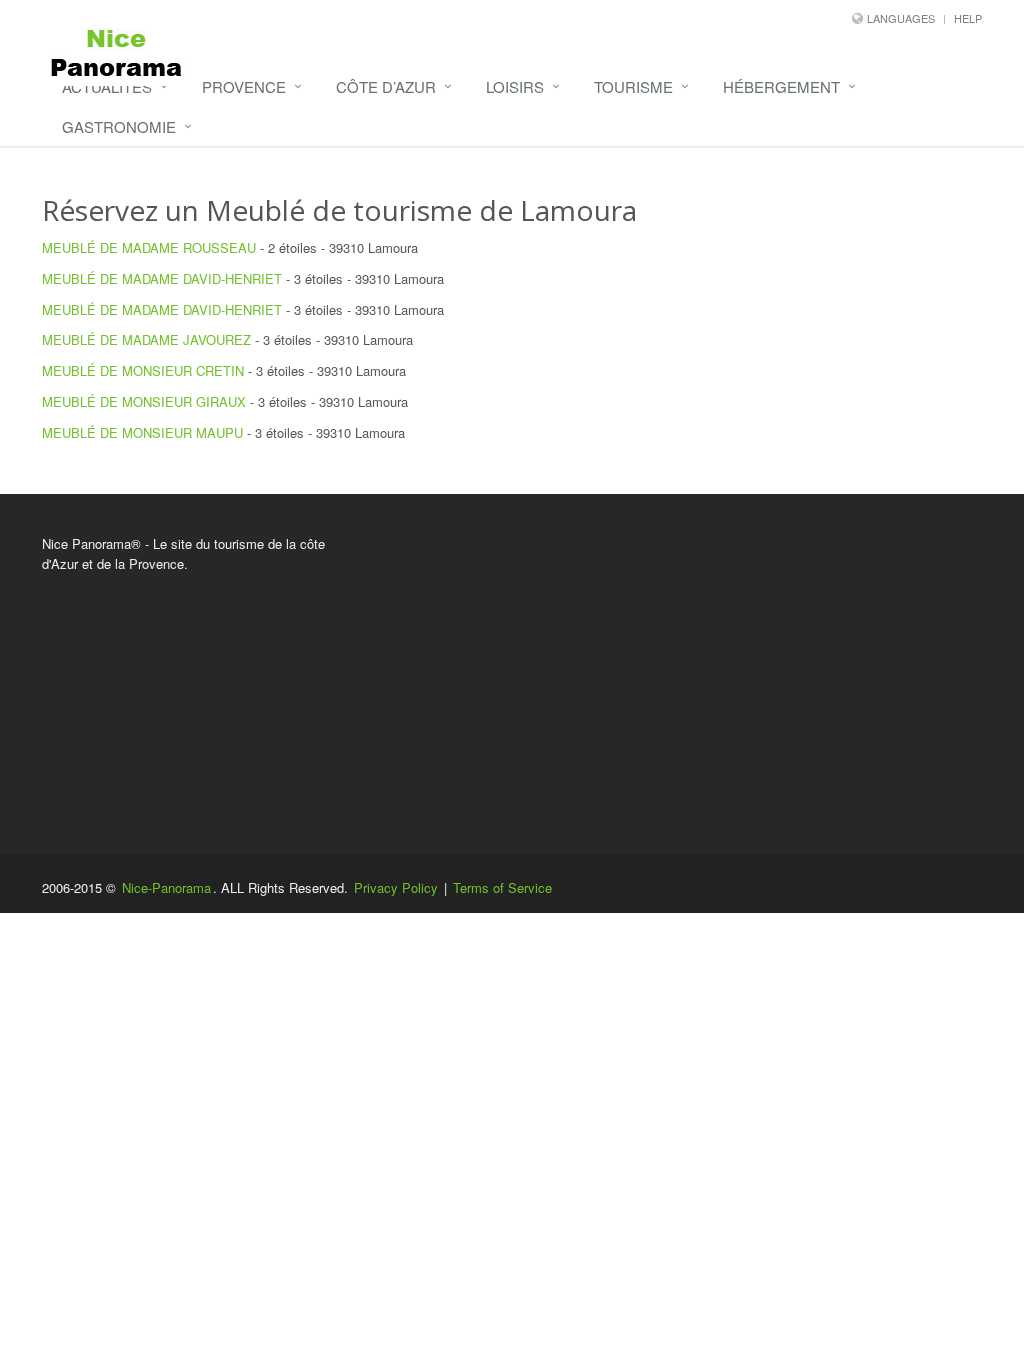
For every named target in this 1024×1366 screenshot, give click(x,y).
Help (968, 18)
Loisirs (515, 86)
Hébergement (781, 86)
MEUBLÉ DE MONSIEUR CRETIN (143, 370)
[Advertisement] (673, 674)
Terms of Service (502, 887)
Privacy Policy (396, 887)
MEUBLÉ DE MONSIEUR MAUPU (142, 432)
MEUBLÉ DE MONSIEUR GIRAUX (144, 401)
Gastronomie (119, 126)
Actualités (107, 86)
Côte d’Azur (386, 86)
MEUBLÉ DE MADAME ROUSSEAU (149, 247)
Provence (244, 86)
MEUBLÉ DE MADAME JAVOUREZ (146, 339)
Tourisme (633, 86)
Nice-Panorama (166, 887)
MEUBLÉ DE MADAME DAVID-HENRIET (162, 278)
